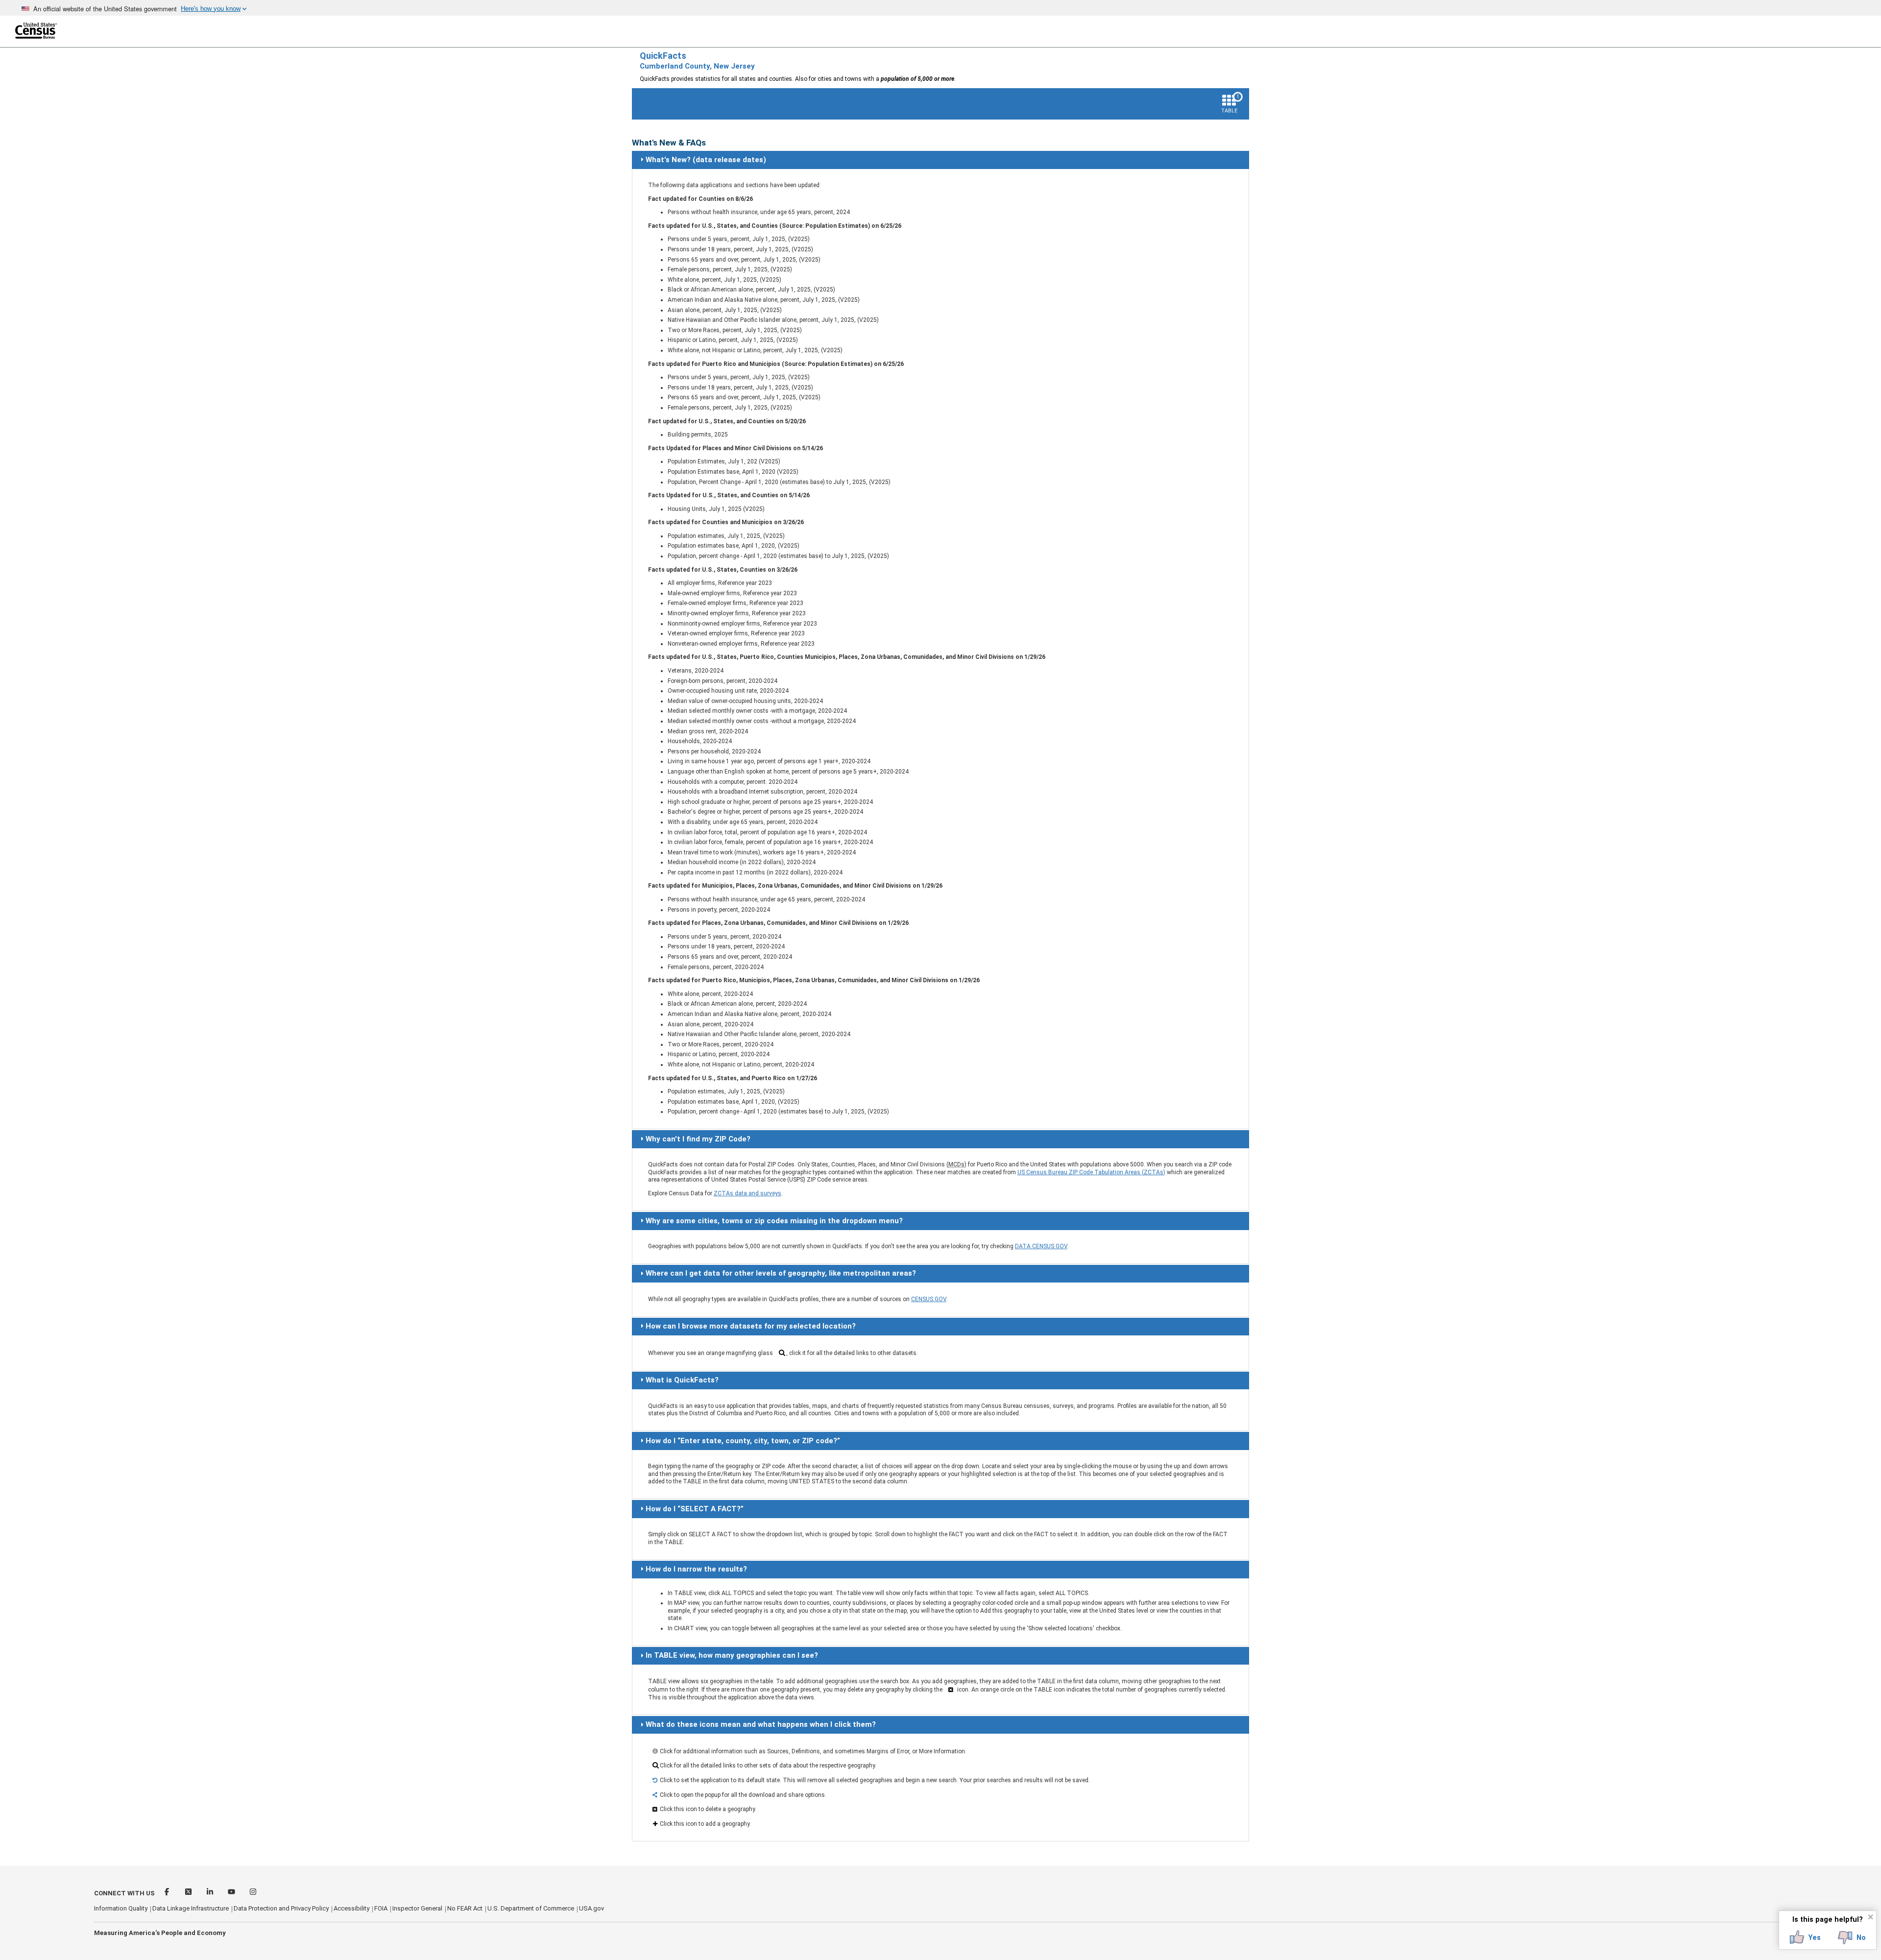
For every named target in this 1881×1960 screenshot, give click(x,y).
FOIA (381, 1908)
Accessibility (351, 1908)
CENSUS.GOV (929, 1299)
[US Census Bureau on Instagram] (253, 1893)
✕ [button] (1870, 1917)
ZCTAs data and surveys (748, 1193)
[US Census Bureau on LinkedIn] (211, 1893)
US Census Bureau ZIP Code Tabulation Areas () (1091, 1172)
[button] (1805, 1937)
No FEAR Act (465, 1908)
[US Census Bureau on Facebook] (168, 1893)
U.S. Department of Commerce (531, 1908)
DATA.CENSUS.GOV (1041, 1246)
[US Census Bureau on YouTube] (232, 1893)
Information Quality (121, 1908)
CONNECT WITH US (124, 1893)
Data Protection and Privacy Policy (281, 1908)
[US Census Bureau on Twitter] (189, 1893)
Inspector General (417, 1908)
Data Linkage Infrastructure (191, 1908)
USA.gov (591, 1908)
